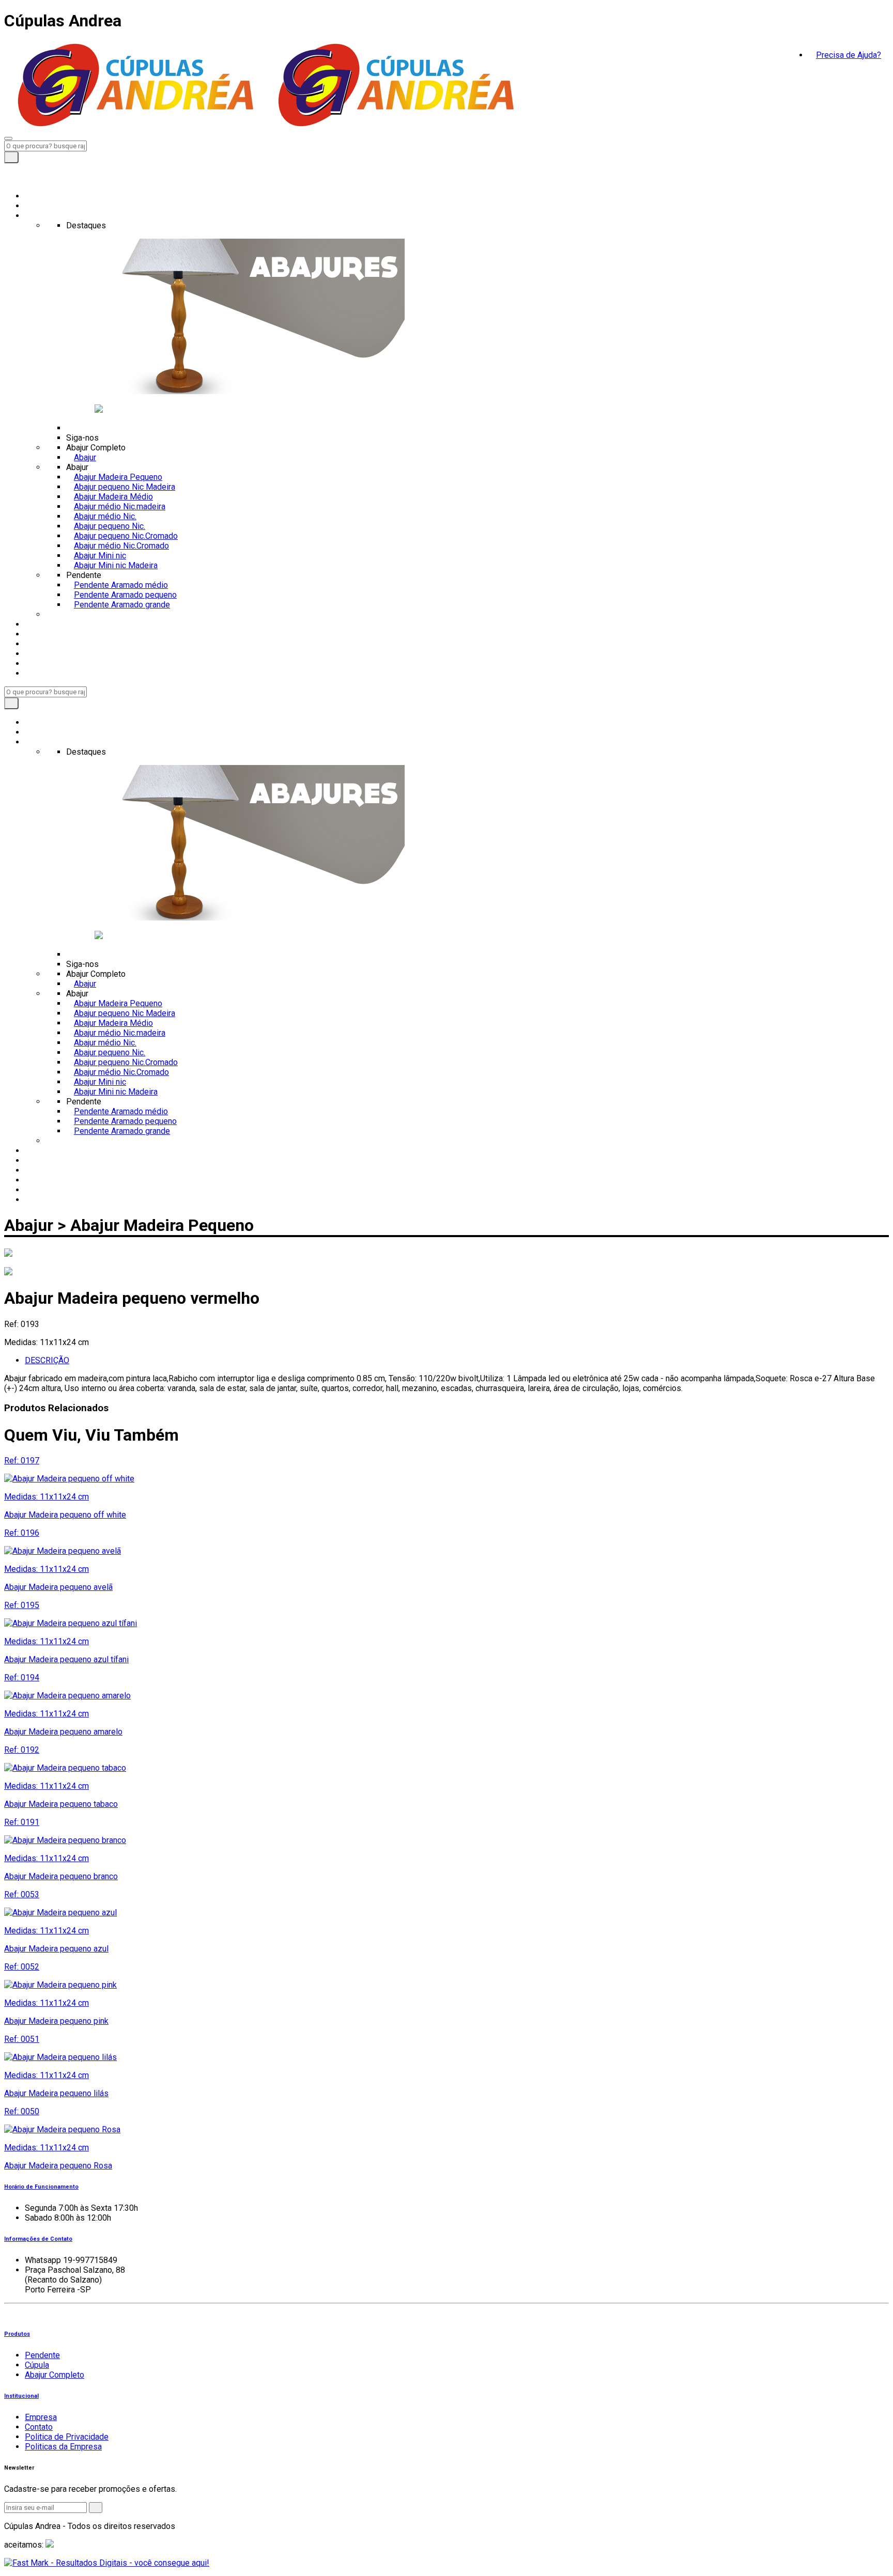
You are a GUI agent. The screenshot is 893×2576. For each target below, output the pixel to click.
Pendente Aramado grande (122, 605)
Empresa (41, 206)
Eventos (40, 673)
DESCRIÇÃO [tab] (47, 1360)
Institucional (21, 2396)
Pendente (42, 2355)
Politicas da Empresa (63, 2447)
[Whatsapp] (7, 178)
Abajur (36, 624)
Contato (39, 663)
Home (36, 196)
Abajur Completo (55, 2375)
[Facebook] (7, 168)
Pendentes (45, 644)
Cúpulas (39, 634)
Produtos (42, 216)
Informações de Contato (38, 2239)
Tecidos (39, 654)
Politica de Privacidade (67, 2437)
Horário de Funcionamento (41, 2187)
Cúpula (37, 2365)
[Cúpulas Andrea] (133, 126)
